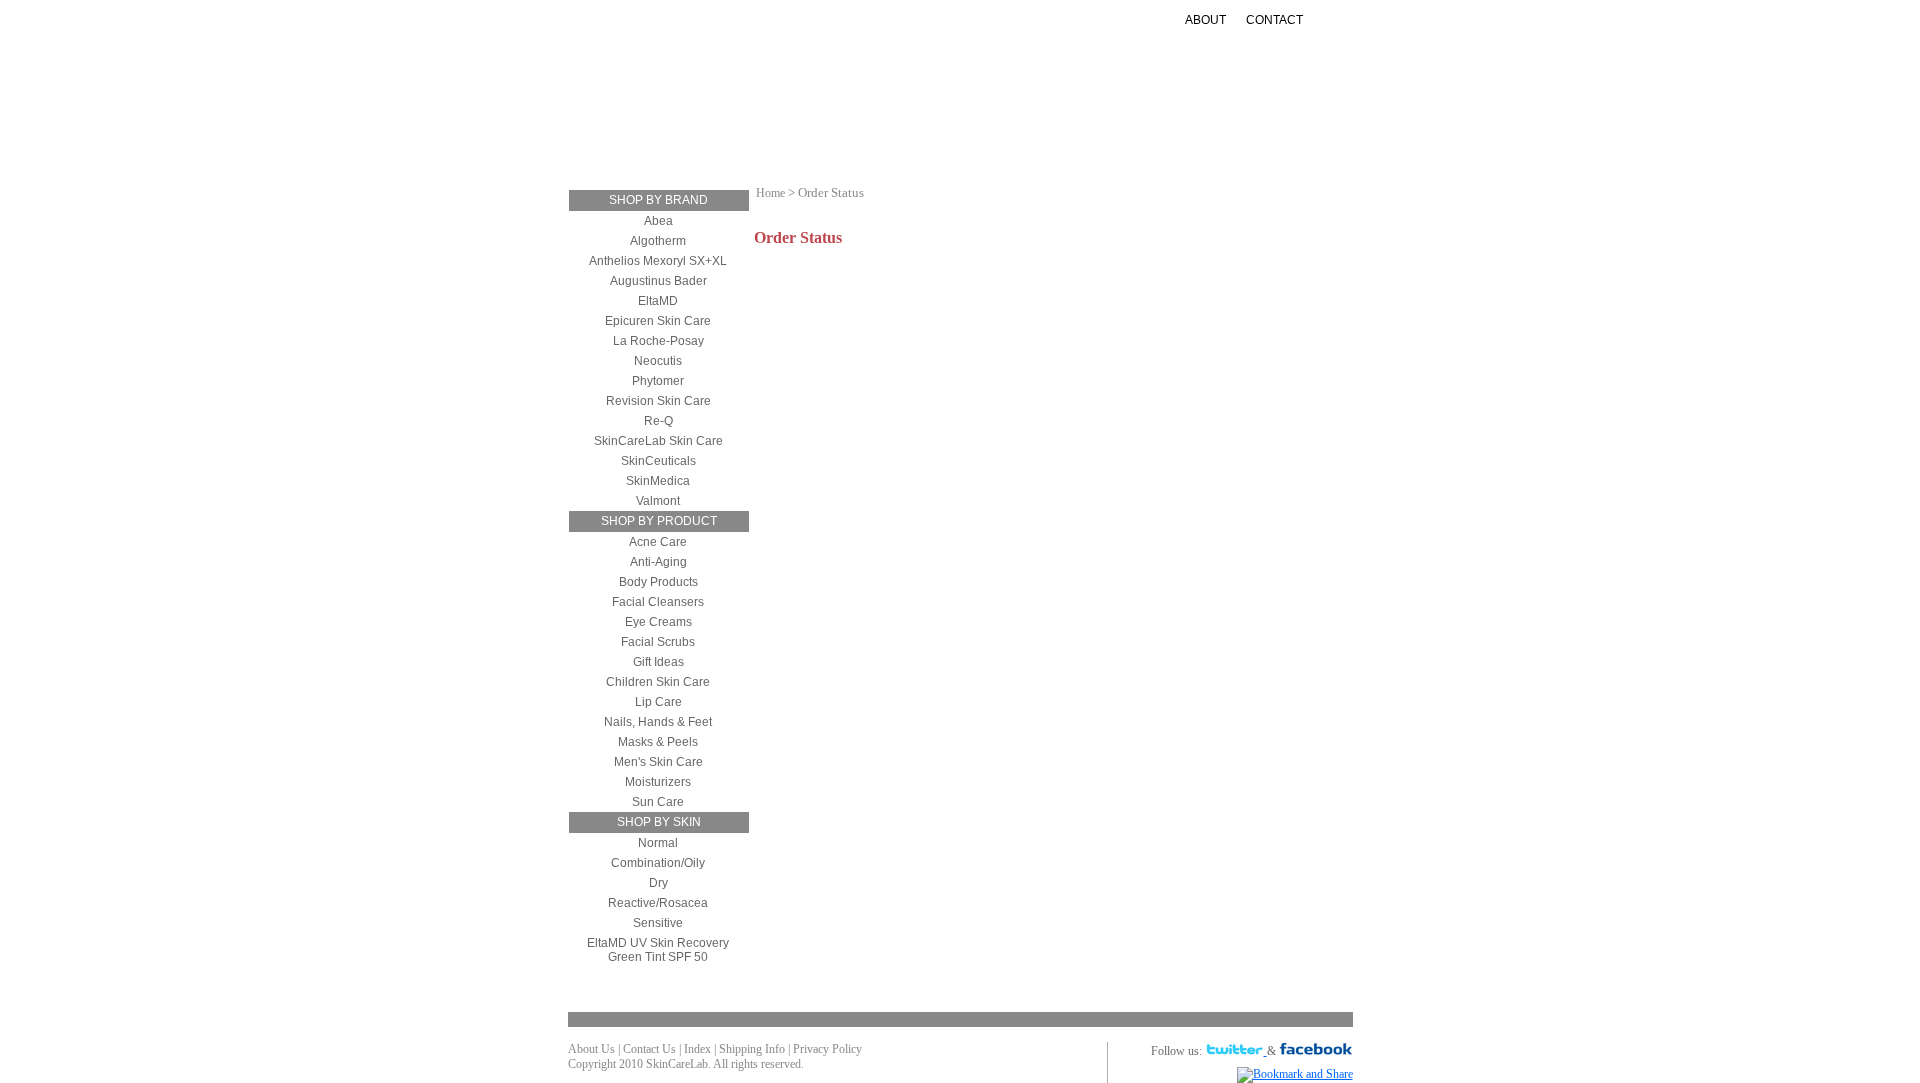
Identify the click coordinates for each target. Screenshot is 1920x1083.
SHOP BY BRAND (658, 200)
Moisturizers (787, 133)
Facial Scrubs (658, 642)
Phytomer (658, 381)
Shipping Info (752, 1049)
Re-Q (658, 421)
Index (697, 1049)
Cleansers (677, 133)
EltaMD (658, 301)
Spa (997, 149)
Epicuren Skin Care (658, 321)
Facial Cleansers (658, 602)
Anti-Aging (897, 133)
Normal (658, 843)
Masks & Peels (658, 742)
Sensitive (658, 923)
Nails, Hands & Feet (658, 722)
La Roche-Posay (658, 341)
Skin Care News (1196, 133)
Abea (658, 221)
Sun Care (991, 133)
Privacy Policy (827, 1049)
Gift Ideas (1083, 133)
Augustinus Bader (658, 281)
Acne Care (658, 542)
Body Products (658, 582)
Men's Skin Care (658, 762)
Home (770, 193)
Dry (658, 883)
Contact (1274, 20)
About (1205, 20)
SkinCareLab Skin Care (658, 441)
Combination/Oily (658, 863)
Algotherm (658, 241)
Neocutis (658, 361)
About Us (591, 1049)
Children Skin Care (658, 682)
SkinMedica (658, 481)
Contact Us (649, 1049)
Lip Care (658, 702)
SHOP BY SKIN (659, 822)
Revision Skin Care (658, 401)
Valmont (658, 501)
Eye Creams (658, 622)
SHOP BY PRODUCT (659, 521)
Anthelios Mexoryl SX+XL (658, 261)
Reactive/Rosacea (658, 903)
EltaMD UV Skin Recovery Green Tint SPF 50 (658, 950)
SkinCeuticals (658, 461)
